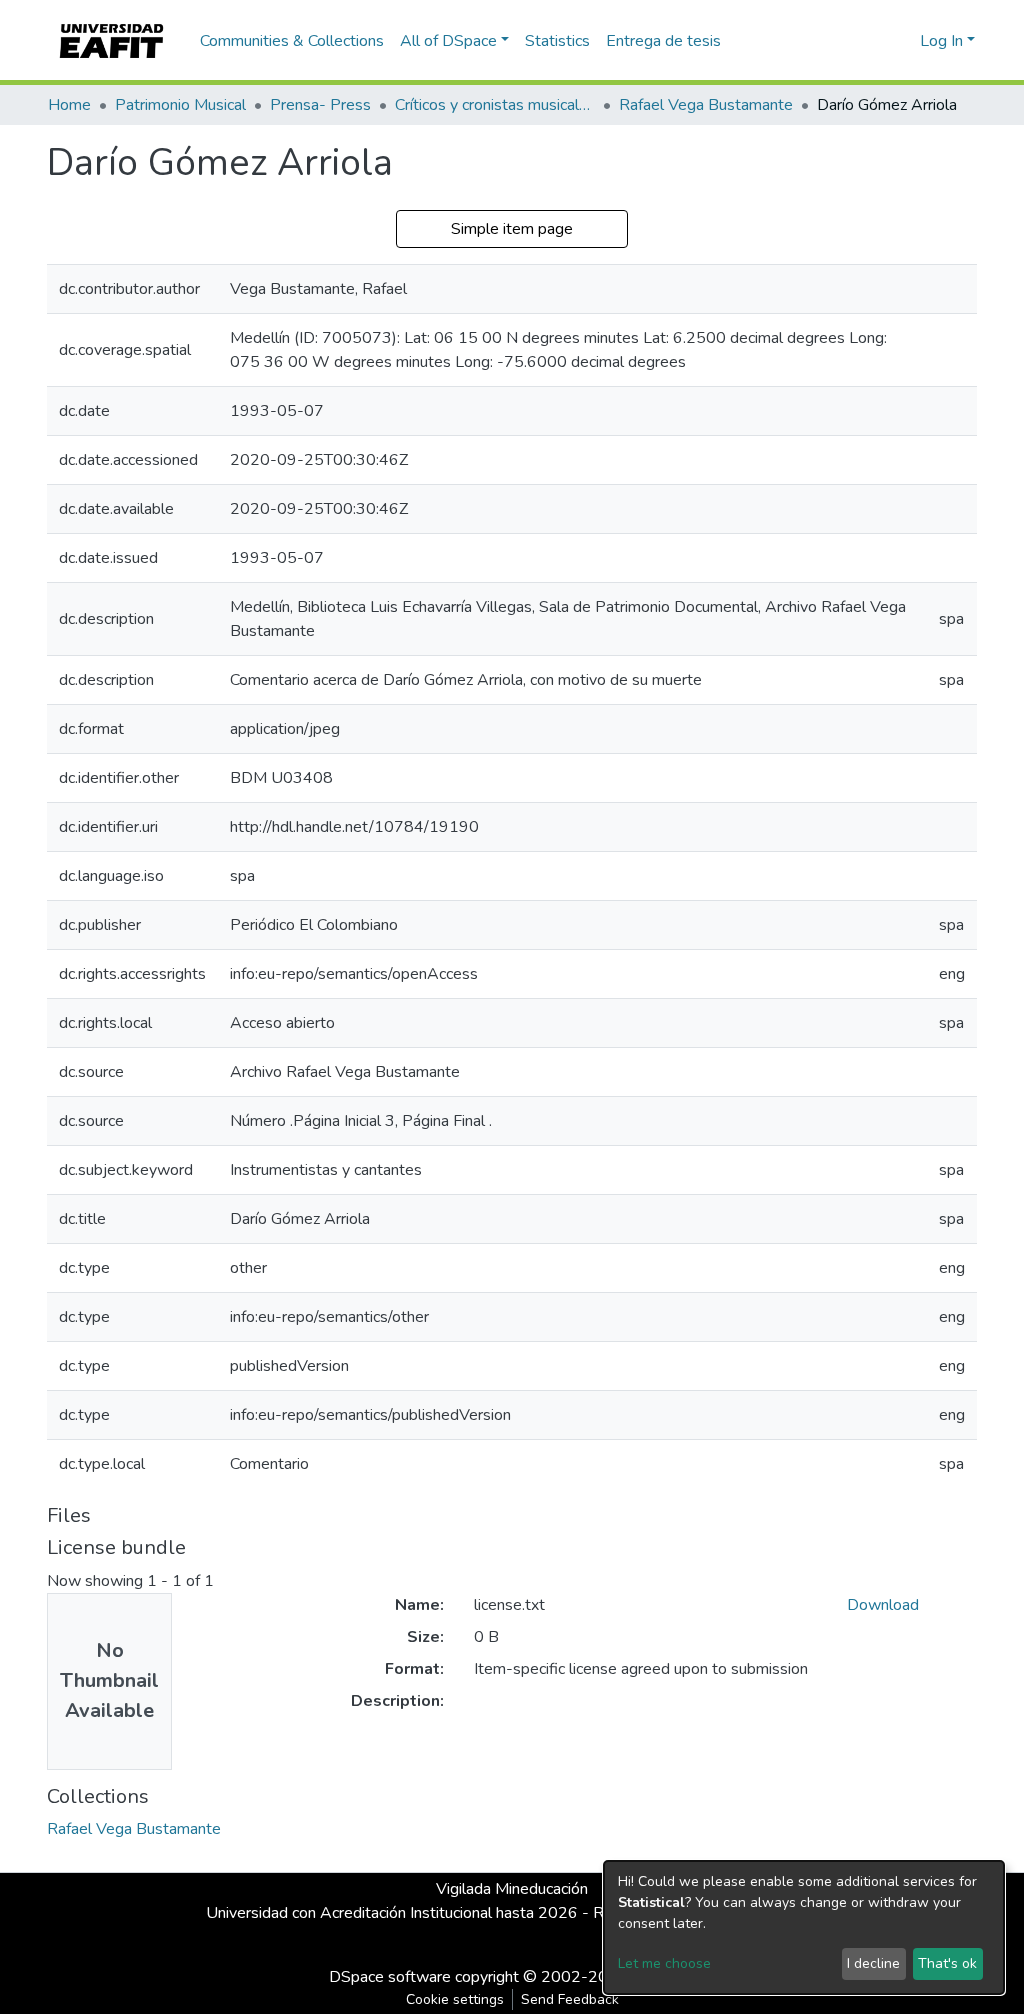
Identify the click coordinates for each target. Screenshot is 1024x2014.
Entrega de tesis (663, 41)
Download (883, 1605)
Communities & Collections (292, 41)
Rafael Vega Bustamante (706, 105)
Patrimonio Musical (180, 105)
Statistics (557, 41)
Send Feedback (570, 1999)
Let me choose (664, 1963)
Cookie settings (455, 1999)
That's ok (947, 1963)
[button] (901, 41)
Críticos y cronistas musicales (495, 105)
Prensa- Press (320, 105)
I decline (873, 1963)
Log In (941, 41)
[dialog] (804, 1927)
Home (69, 105)
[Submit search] (872, 41)
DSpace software (390, 1977)
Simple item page (512, 229)
